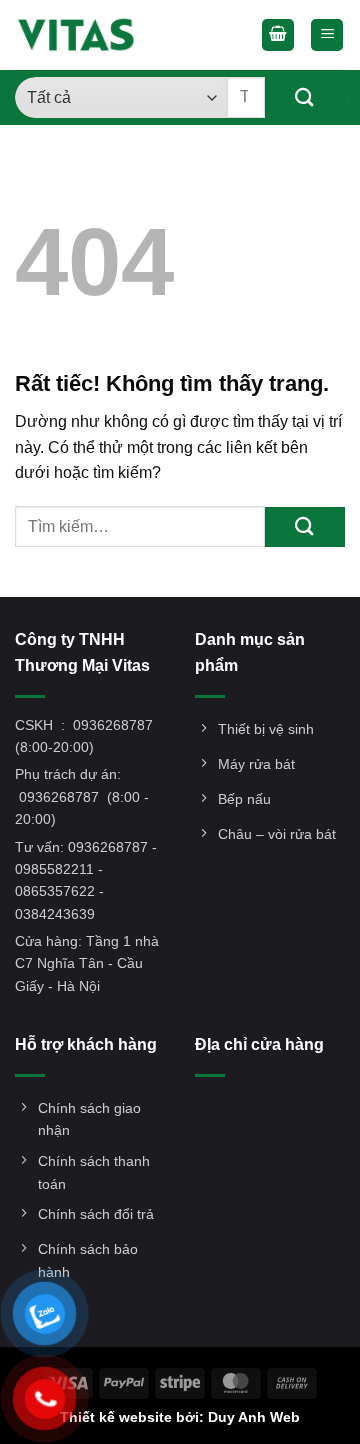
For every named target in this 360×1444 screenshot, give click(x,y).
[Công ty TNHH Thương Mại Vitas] (82, 35)
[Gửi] (305, 98)
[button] (278, 35)
